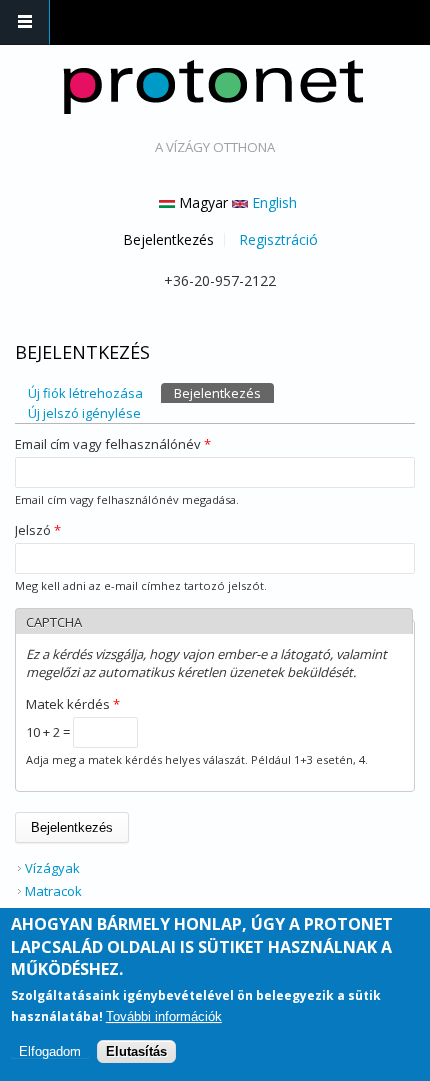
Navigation (25, 22)
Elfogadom (50, 1051)
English (272, 202)
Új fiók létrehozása (85, 393)
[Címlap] (213, 87)
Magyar (201, 202)
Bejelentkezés (168, 240)
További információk (164, 1016)
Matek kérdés (73, 704)
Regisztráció (278, 240)
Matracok (53, 891)
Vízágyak (52, 868)
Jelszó (38, 530)
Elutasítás (136, 1051)
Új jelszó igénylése (84, 413)
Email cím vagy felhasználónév (113, 444)
